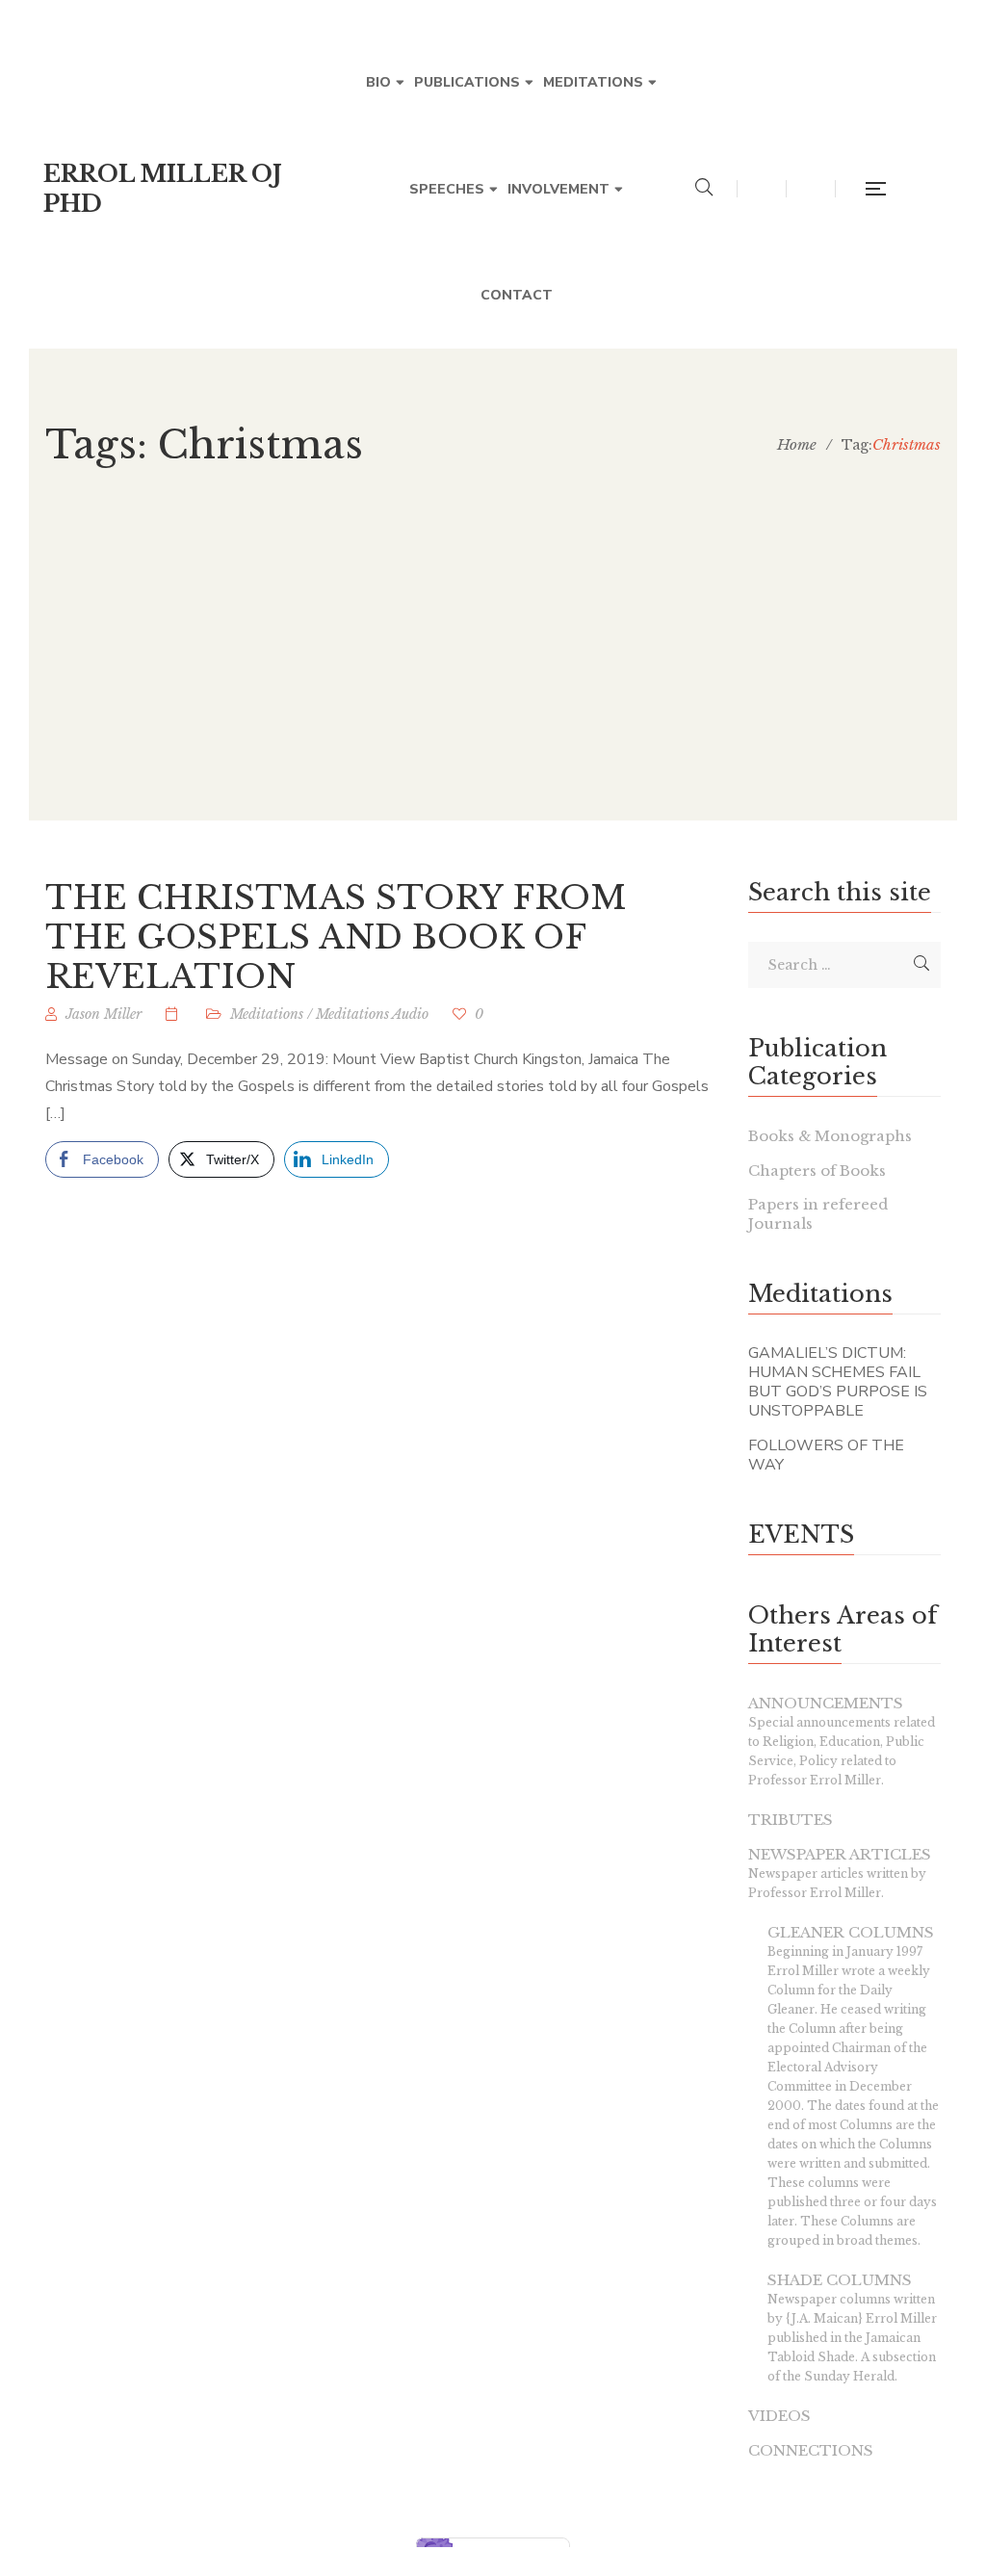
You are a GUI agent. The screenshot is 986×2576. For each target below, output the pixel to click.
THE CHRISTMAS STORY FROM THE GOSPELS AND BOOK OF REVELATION (336, 937)
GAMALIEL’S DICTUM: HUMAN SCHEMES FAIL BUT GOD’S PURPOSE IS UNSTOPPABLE (838, 1382)
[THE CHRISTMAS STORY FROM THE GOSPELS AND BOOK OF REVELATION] (174, 1014)
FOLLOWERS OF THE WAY (826, 1455)
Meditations (267, 1014)
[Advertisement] (493, 686)
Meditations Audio (372, 1014)
